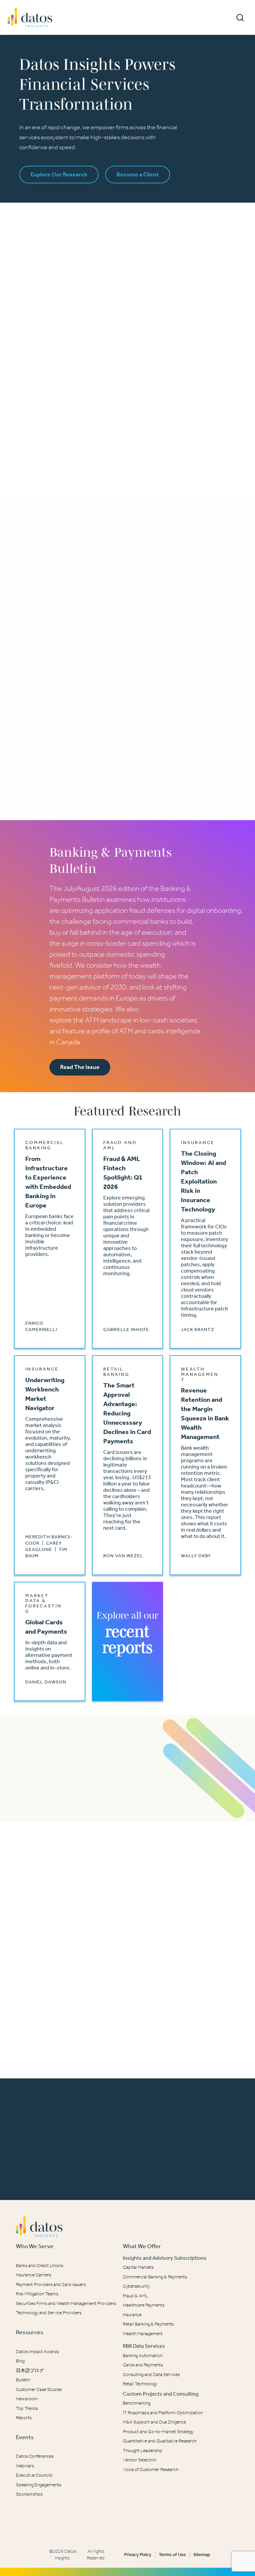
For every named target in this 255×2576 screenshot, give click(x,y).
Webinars (25, 2466)
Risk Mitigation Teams (37, 2294)
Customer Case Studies (39, 2389)
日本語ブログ (30, 2371)
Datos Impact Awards (37, 2352)
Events (25, 2437)
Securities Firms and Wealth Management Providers (66, 2303)
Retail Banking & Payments (148, 2324)
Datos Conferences (35, 2456)
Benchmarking (137, 2403)
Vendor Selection (140, 2460)
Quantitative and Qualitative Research (160, 2441)
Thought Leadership (143, 2451)
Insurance (132, 2315)
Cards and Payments (143, 2365)
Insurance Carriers (34, 2275)
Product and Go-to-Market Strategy (158, 2432)
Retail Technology (140, 2384)
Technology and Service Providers (49, 2313)
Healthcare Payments (144, 2305)
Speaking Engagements (39, 2485)
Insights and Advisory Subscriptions (165, 2258)
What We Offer (142, 2246)
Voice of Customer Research (151, 2470)
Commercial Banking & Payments (155, 2277)
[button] (240, 18)
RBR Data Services (144, 2346)
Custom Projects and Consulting (161, 2394)
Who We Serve (35, 2246)
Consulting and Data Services (151, 2375)
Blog (20, 2361)
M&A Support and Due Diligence (154, 2422)
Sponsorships (29, 2494)
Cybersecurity (136, 2286)
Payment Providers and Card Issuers (51, 2285)
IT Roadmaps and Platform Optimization (163, 2413)
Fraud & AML (135, 2296)
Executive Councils (34, 2475)
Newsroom (27, 2399)
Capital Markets (138, 2267)
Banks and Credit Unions (40, 2266)
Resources (30, 2332)
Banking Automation (143, 2356)
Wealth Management (143, 2334)
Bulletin (23, 2380)
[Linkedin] (123, 2521)
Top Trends (27, 2408)
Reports (24, 2418)
